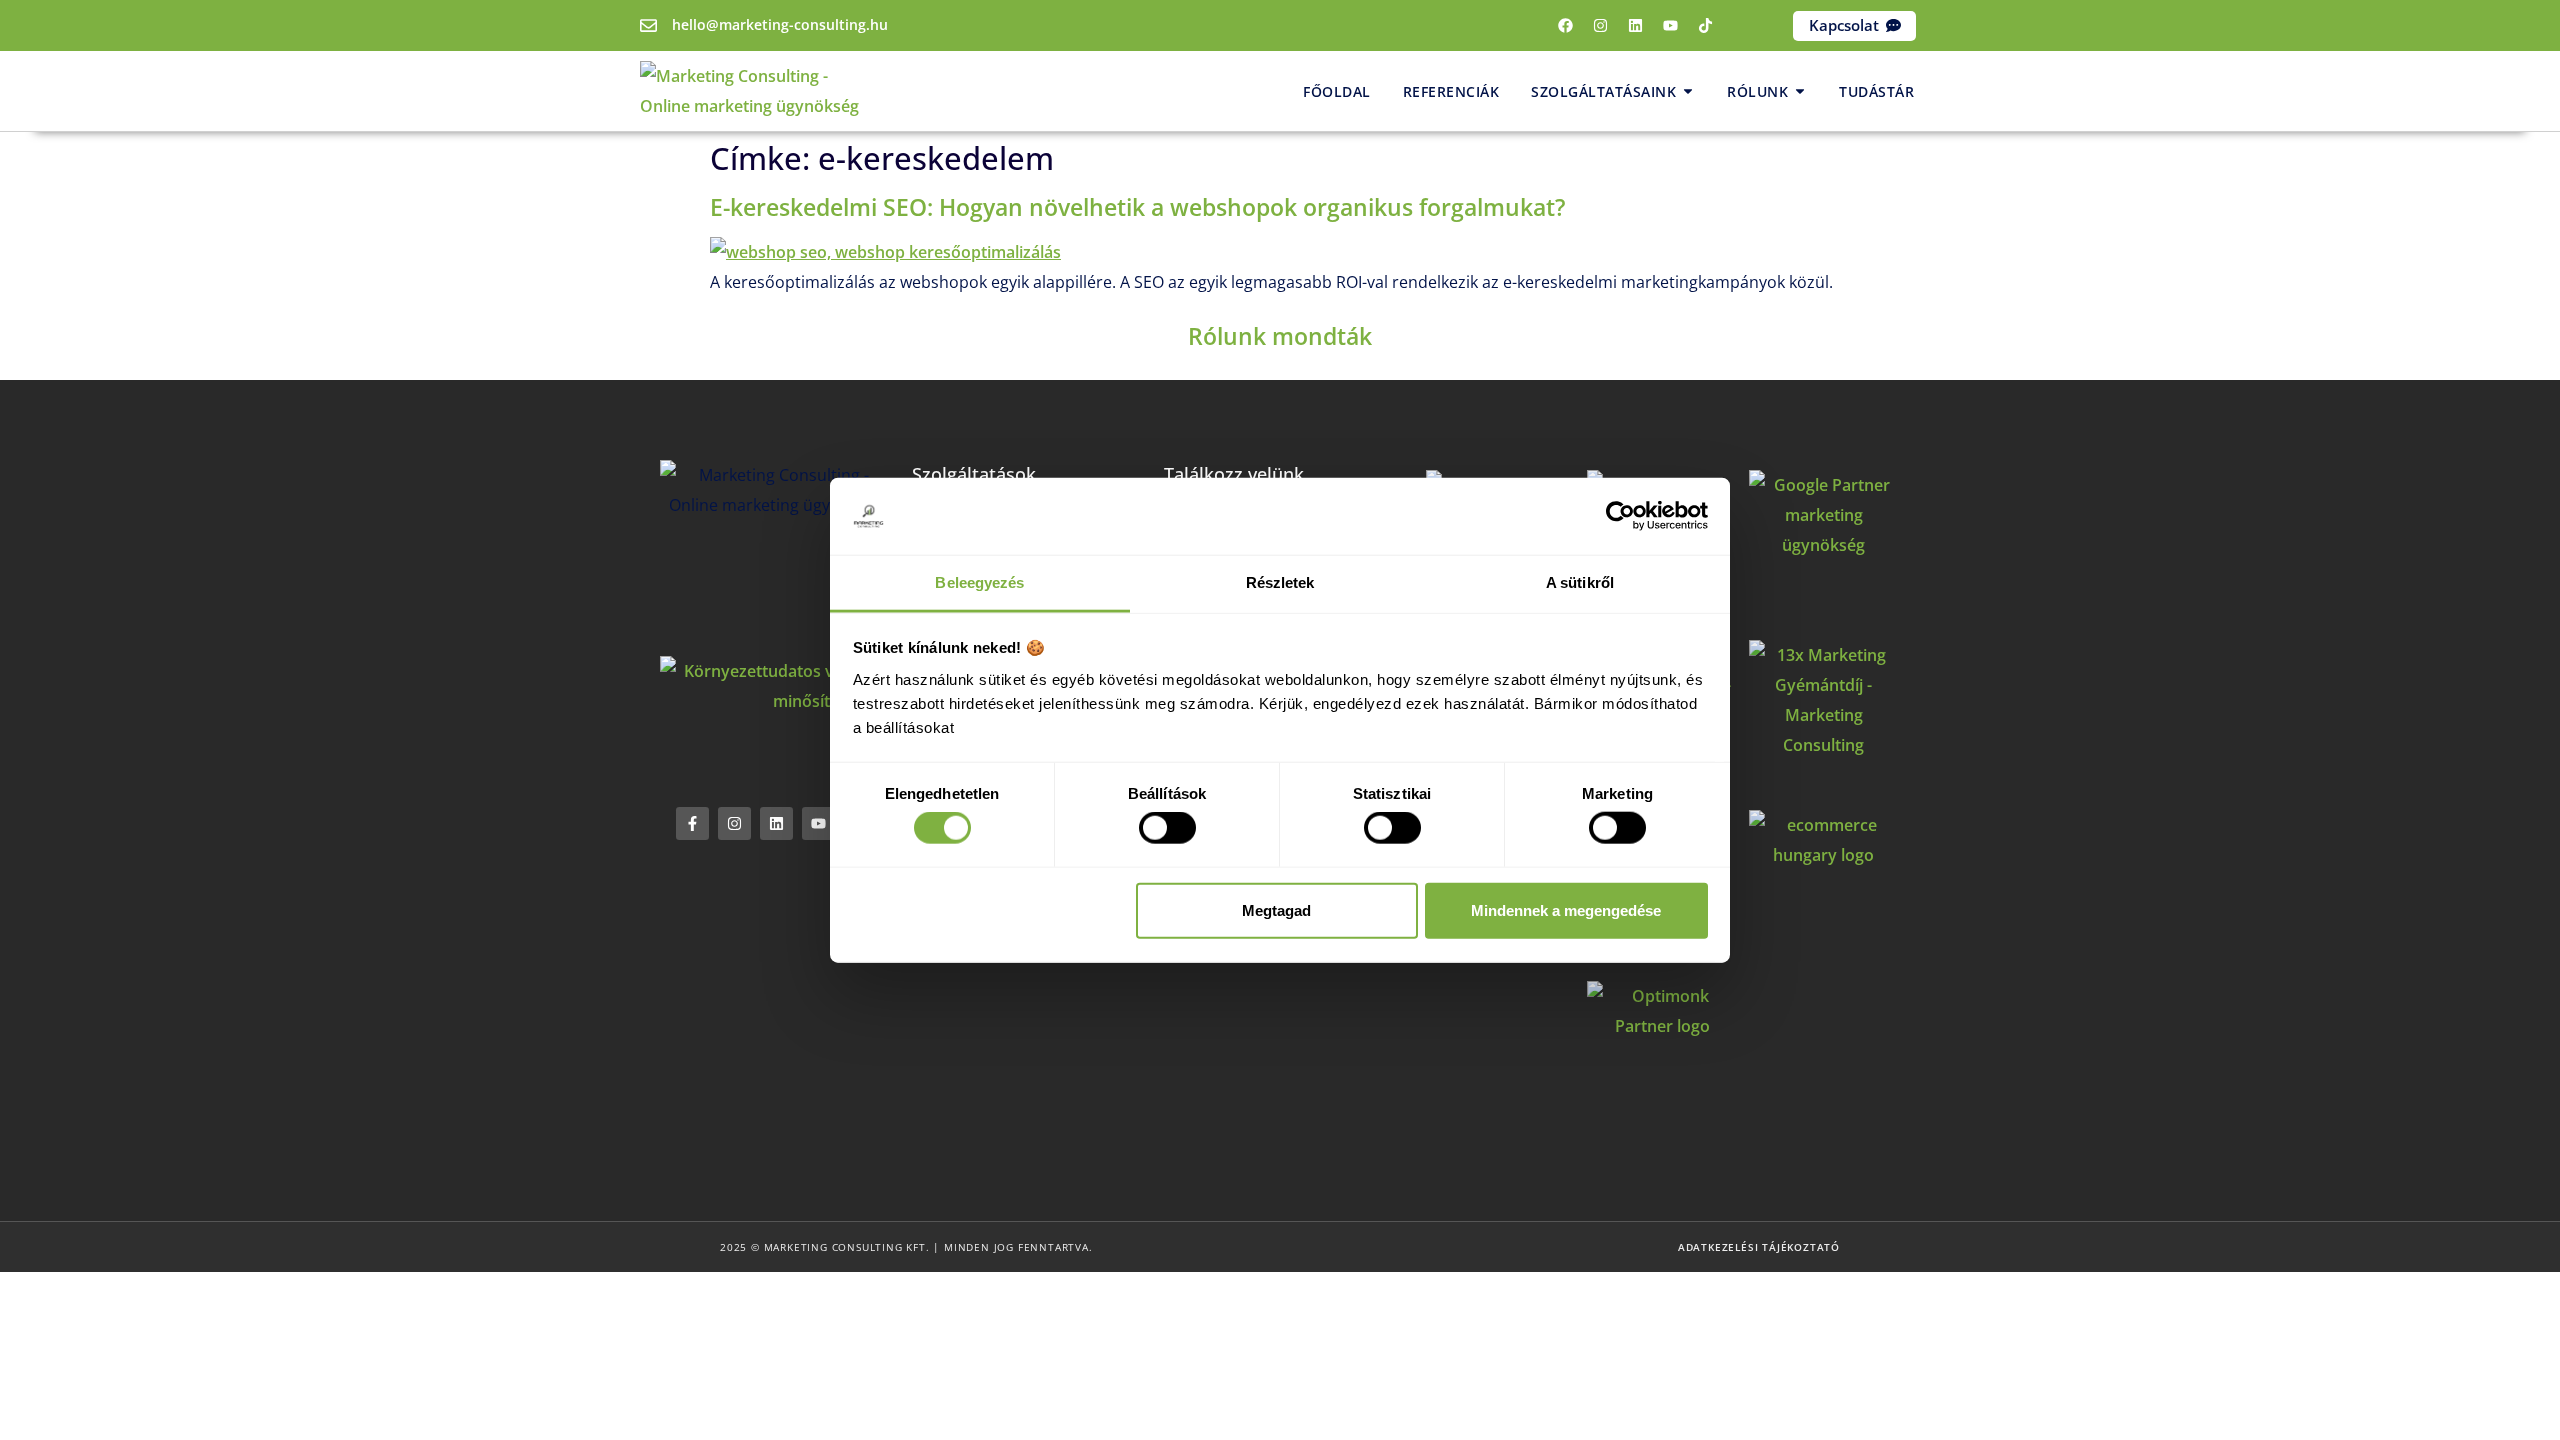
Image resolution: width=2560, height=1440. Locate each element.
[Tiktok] (1706, 26)
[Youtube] (1671, 26)
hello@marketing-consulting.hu (780, 24)
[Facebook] (1566, 26)
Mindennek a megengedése (1566, 909)
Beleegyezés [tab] (979, 582)
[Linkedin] (1636, 26)
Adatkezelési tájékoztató (1759, 1247)
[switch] (1167, 828)
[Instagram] (1601, 26)
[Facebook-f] (692, 823)
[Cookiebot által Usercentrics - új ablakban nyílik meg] (1620, 516)
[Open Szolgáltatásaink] (1688, 91)
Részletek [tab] (1280, 582)
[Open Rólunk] (1800, 91)
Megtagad (1276, 909)
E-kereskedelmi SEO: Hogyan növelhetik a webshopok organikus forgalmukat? (1137, 207)
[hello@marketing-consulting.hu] (648, 25)
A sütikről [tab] (1580, 582)
